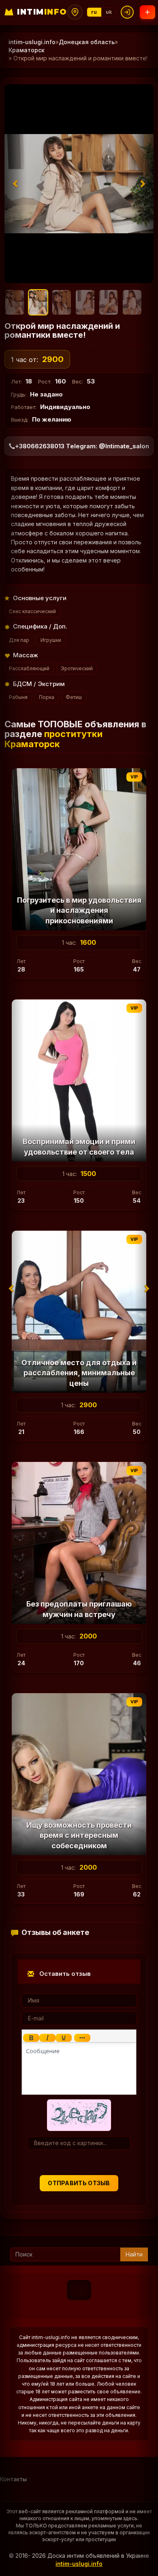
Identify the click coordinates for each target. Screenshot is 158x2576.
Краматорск (27, 50)
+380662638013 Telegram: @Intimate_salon (82, 446)
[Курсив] (47, 2038)
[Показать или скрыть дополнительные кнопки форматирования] (82, 2038)
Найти (134, 2254)
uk (109, 12)
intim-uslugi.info (32, 42)
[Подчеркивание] (64, 2038)
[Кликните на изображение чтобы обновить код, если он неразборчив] (79, 2115)
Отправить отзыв (79, 2183)
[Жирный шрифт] (31, 2038)
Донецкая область (87, 42)
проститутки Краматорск (53, 739)
